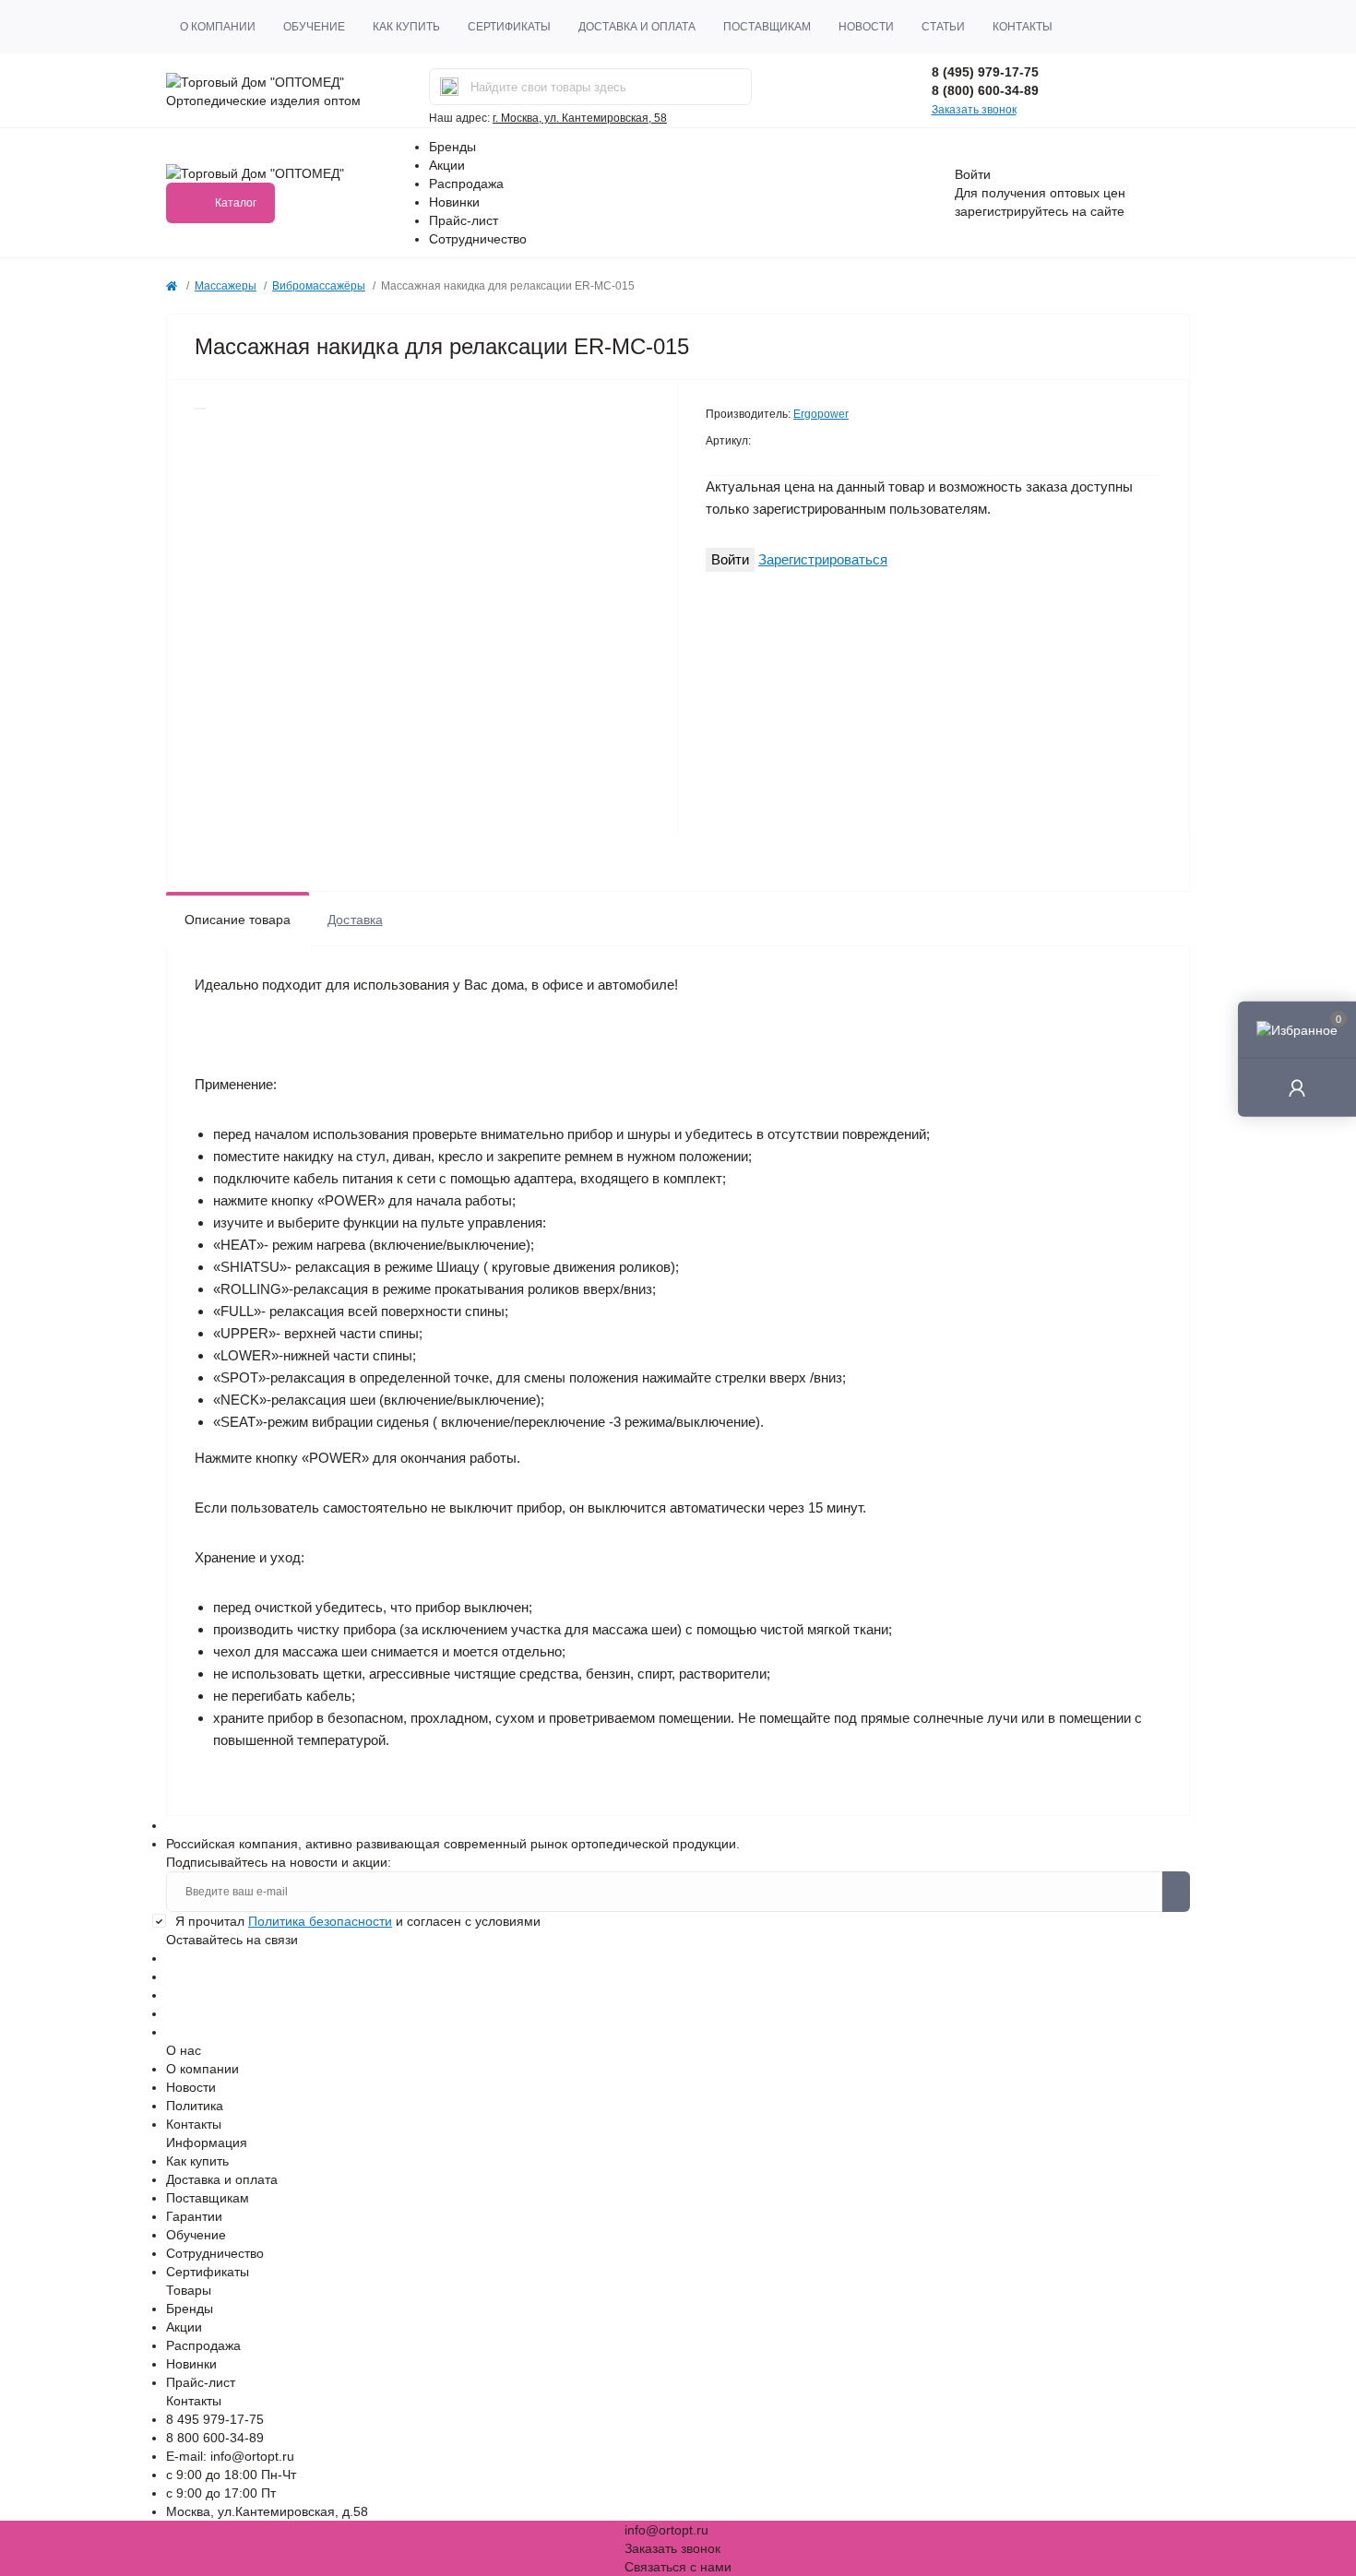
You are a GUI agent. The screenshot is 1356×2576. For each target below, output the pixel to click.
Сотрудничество (478, 239)
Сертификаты (509, 27)
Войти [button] (973, 174)
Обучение (314, 27)
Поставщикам (767, 27)
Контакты (1023, 27)
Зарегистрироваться (823, 559)
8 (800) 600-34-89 (985, 90)
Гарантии (194, 2216)
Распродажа (466, 184)
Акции (447, 165)
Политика (195, 2106)
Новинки (454, 202)
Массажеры (226, 286)
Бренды (452, 147)
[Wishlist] (200, 409)
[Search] (449, 87)
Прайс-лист (464, 220)
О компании (218, 27)
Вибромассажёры (319, 286)
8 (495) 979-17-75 (985, 72)
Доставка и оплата (637, 27)
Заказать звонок (974, 110)
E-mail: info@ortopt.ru (230, 2456)
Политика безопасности (320, 1921)
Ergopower (821, 414)
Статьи (943, 27)
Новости (866, 27)
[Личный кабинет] (1297, 1087)
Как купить (406, 27)
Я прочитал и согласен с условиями (358, 1921)
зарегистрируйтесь (1011, 211)
